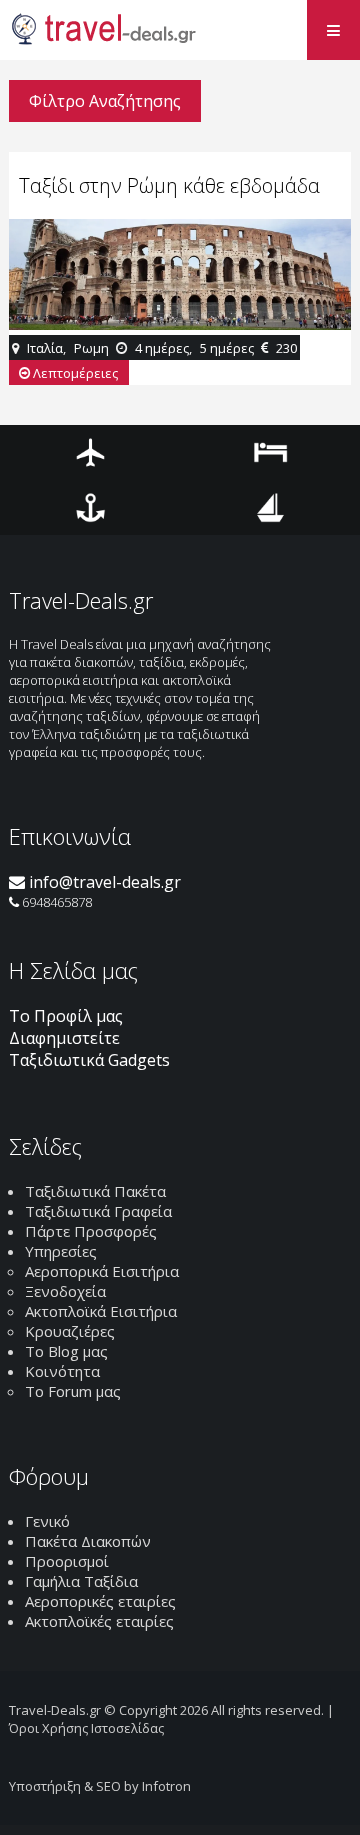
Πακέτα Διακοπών (88, 1541)
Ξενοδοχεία (65, 1291)
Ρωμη (91, 348)
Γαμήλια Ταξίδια (81, 1581)
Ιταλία (45, 348)
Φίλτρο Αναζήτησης (105, 101)
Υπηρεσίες (61, 1251)
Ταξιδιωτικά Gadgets (89, 1060)
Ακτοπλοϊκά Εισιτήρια (101, 1311)
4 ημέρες (162, 348)
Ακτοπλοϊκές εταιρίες (99, 1621)
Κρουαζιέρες (70, 1331)
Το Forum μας (73, 1391)
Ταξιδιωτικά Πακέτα (95, 1191)
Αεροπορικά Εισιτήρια (102, 1271)
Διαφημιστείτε (64, 1038)
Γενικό (47, 1521)
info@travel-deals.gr (103, 882)
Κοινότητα (62, 1371)
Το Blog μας (66, 1351)
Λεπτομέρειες (74, 373)
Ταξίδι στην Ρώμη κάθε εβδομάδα (169, 185)
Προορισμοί (67, 1561)
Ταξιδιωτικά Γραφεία (98, 1211)
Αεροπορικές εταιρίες (100, 1601)
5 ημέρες (227, 348)
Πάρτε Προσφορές (91, 1231)
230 (286, 348)
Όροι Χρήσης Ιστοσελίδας (86, 1728)
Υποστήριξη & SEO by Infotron (100, 1786)
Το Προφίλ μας (66, 1016)
